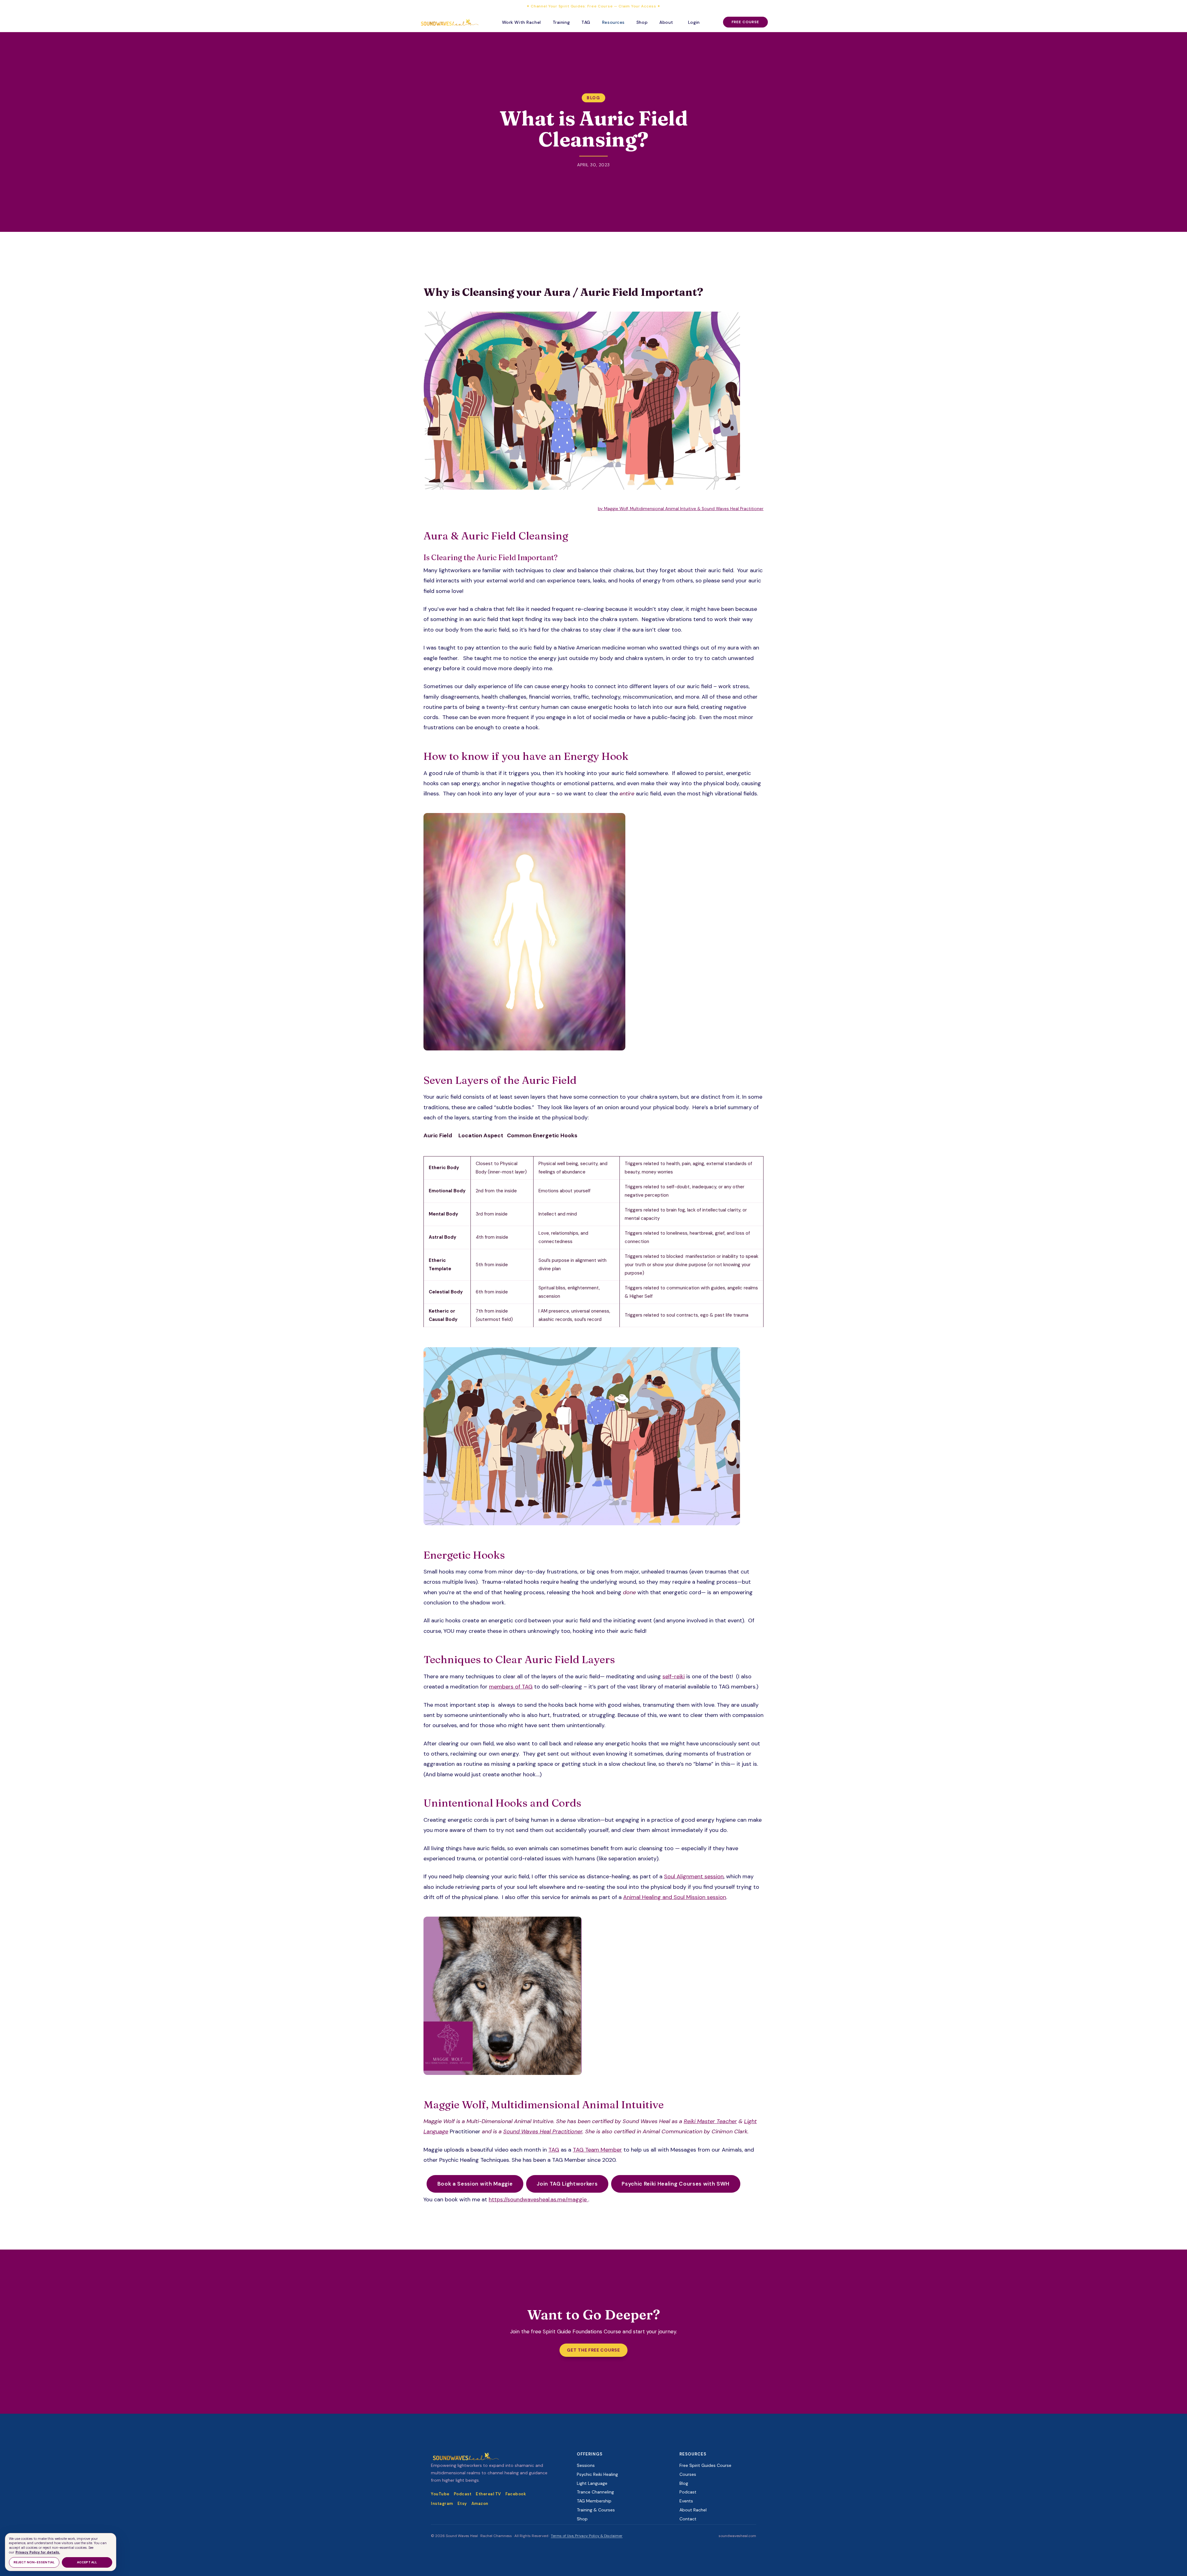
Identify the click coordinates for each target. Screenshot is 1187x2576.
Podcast (463, 2494)
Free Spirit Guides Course (705, 2465)
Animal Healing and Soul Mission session (675, 1897)
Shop (642, 22)
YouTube (440, 2494)
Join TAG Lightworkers (567, 2184)
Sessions (586, 2465)
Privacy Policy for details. (38, 2552)
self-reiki (674, 1676)
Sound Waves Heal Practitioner (543, 2131)
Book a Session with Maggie (475, 2184)
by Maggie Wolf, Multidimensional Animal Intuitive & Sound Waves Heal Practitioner (681, 509)
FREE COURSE (745, 22)
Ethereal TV (488, 2494)
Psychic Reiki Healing (597, 2474)
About (666, 22)
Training (561, 22)
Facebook (516, 2494)
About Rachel (693, 2510)
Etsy (462, 2504)
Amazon (480, 2504)
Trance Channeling (595, 2492)
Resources (613, 22)
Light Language (592, 2483)
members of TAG (511, 1687)
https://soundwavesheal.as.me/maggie (538, 2199)
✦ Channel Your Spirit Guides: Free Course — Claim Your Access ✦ (593, 6)
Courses (688, 2474)
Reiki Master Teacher (710, 2121)
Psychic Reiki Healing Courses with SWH (676, 2184)
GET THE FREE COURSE (593, 2350)
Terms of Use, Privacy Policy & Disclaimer (587, 2536)
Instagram (442, 2504)
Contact (688, 2519)
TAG (586, 22)
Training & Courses (596, 2510)
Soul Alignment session (694, 1876)
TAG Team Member (597, 2150)
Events (686, 2501)
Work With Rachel (521, 22)
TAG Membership (594, 2501)
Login (694, 22)
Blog (593, 98)
